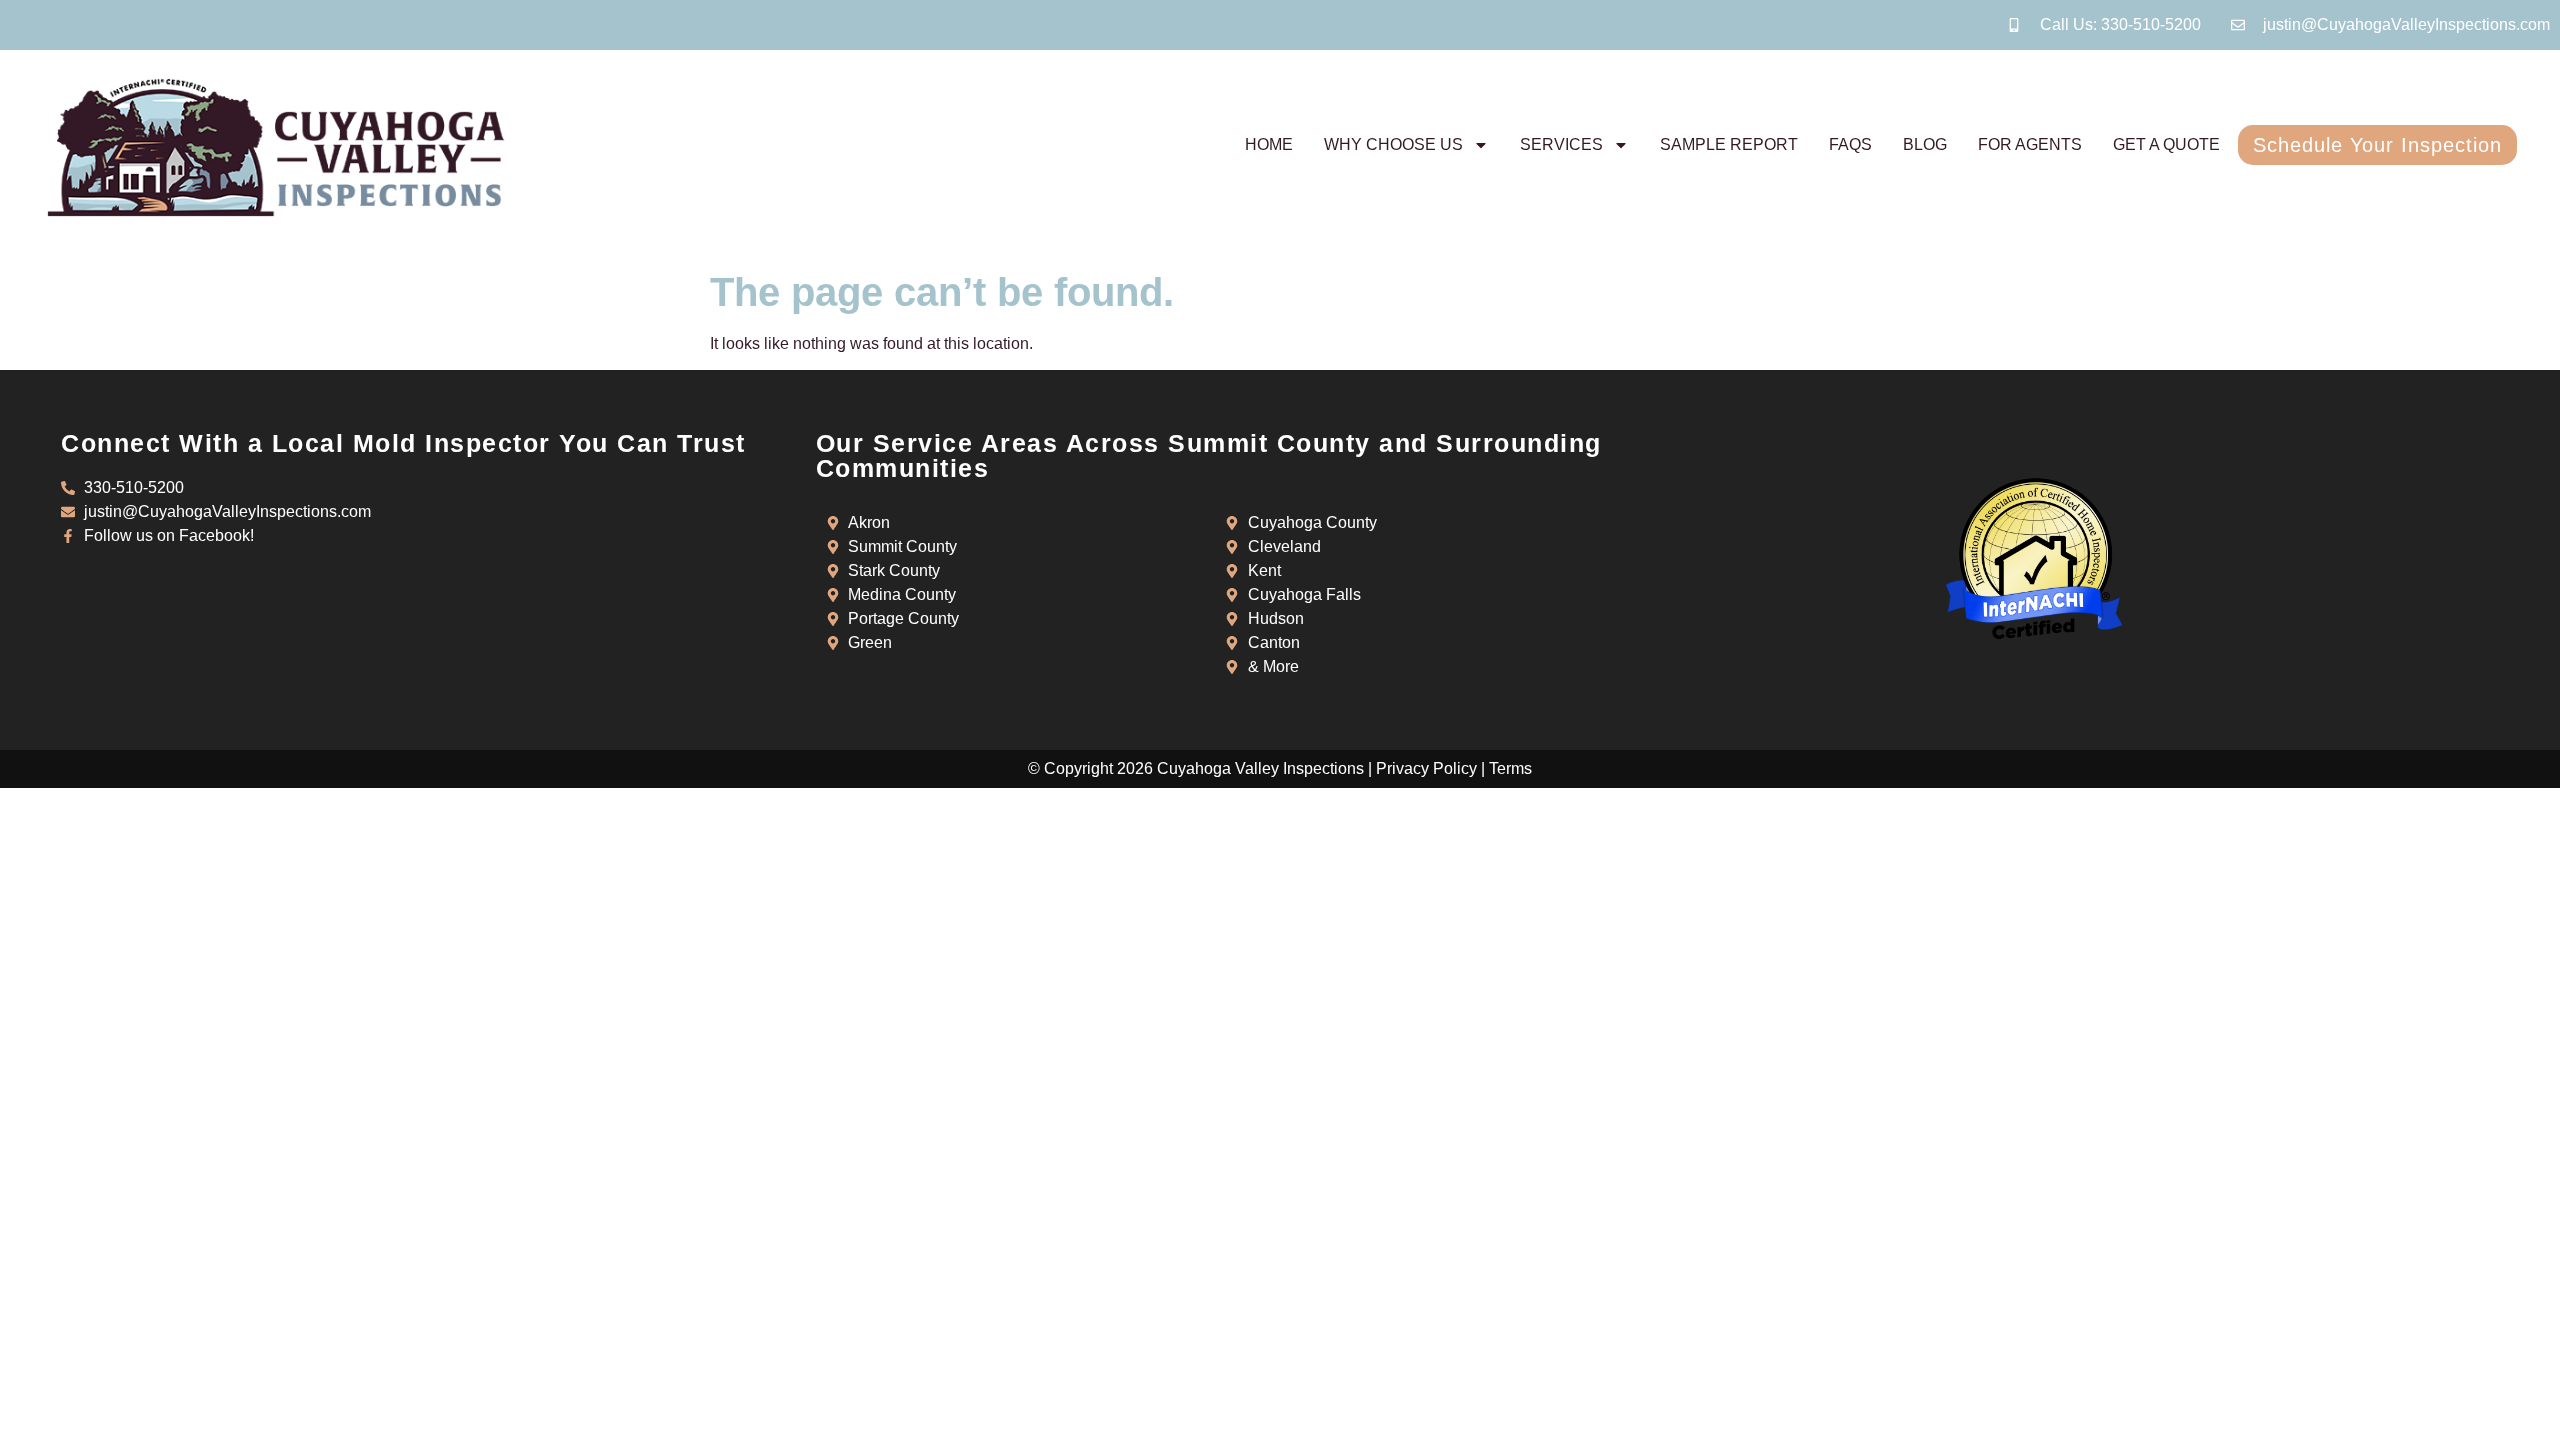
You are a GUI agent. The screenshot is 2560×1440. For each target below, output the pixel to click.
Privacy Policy (1426, 768)
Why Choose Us (1393, 144)
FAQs (1850, 144)
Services (1561, 144)
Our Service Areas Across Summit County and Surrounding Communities (1209, 455)
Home (1269, 144)
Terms (1510, 768)
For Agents (2030, 144)
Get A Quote (2166, 144)
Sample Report (1729, 144)
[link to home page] (276, 147)
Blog (1925, 144)
